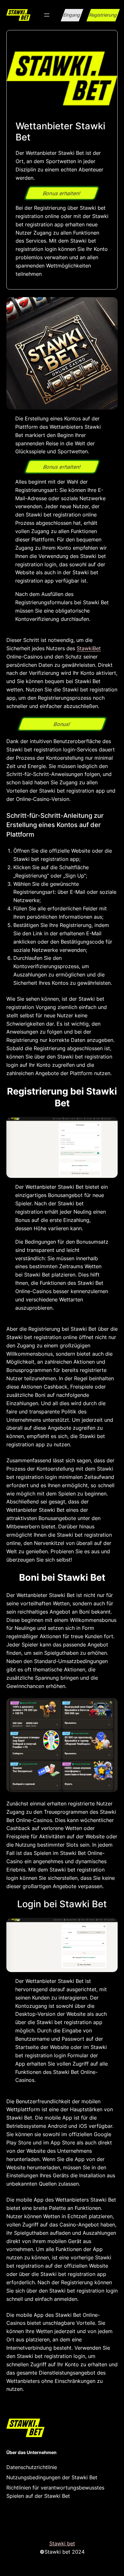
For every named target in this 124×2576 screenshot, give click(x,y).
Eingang (72, 15)
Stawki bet (62, 2543)
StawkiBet (89, 648)
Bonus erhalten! (62, 193)
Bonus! (62, 724)
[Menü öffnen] (47, 15)
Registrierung (103, 15)
